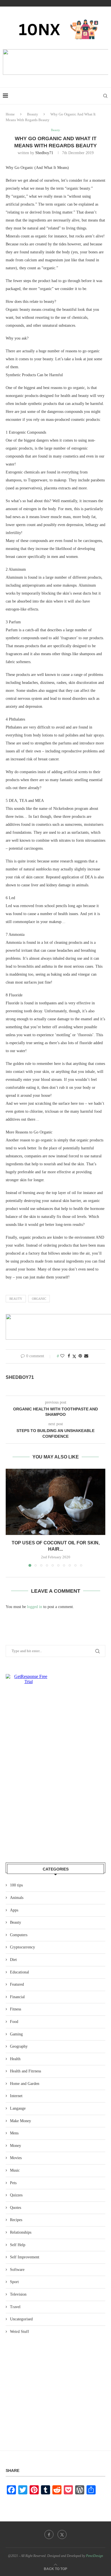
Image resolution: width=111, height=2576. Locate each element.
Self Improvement (25, 2257)
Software (17, 2270)
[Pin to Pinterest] (80, 1356)
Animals (17, 1898)
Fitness (16, 2009)
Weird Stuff (19, 2332)
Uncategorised (21, 2319)
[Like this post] (62, 1356)
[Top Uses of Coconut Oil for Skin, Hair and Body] (55, 1502)
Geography (19, 2046)
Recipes (16, 2220)
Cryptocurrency (22, 1947)
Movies (16, 2158)
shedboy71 (44, 153)
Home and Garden (25, 2084)
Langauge (18, 2108)
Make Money (20, 2121)
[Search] (105, 96)
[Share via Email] (86, 1356)
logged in (35, 1607)
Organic (39, 1299)
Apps (14, 1910)
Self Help (18, 2245)
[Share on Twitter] (74, 1356)
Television (18, 2294)
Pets (13, 2183)
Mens (14, 2133)
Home (10, 114)
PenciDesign (94, 2556)
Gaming (16, 2034)
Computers (19, 1935)
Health (15, 2059)
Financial (17, 1997)
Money (16, 2146)
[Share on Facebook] (69, 1356)
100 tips (16, 1885)
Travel (15, 2307)
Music (15, 2170)
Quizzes (16, 2195)
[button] (11, 1517)
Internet (16, 2096)
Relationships (21, 2232)
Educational (19, 1972)
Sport (14, 2282)
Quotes (16, 2208)
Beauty (33, 114)
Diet (13, 1960)
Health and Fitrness (25, 2071)
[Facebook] (49, 2534)
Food (14, 2022)
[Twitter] (62, 2534)
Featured (17, 1984)
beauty (16, 1299)
